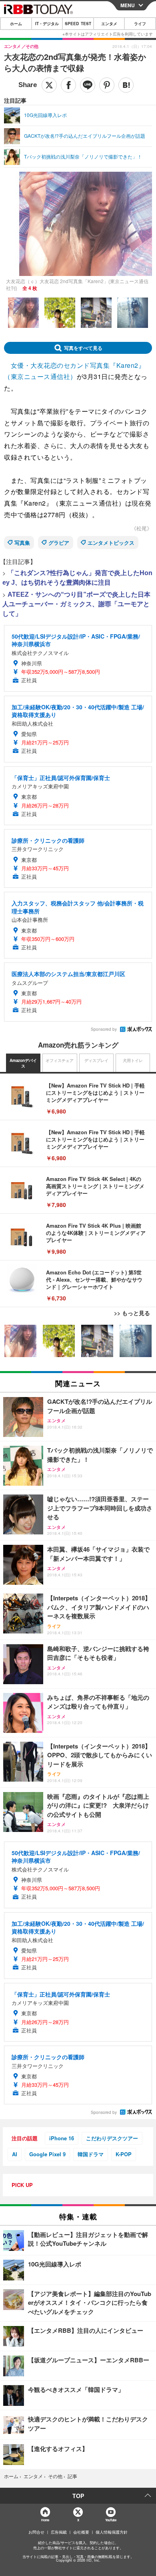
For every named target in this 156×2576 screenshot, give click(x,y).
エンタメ (109, 24)
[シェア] (68, 85)
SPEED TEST (78, 24)
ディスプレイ (96, 1060)
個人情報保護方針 (112, 2532)
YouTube (111, 2520)
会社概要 (81, 2532)
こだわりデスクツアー (112, 2138)
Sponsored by (104, 1029)
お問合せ (36, 2532)
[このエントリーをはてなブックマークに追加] (126, 85)
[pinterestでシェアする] (107, 85)
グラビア (59, 543)
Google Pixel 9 (47, 2154)
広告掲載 (59, 2532)
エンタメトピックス (111, 543)
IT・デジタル (47, 24)
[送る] (88, 85)
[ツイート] (49, 85)
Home (45, 2520)
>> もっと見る (132, 1313)
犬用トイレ (133, 1060)
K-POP (124, 2154)
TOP (78, 2496)
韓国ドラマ (91, 2154)
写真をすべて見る (83, 348)
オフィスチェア (60, 1060)
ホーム (16, 24)
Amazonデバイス (23, 1063)
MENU (128, 5)
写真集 (22, 543)
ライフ (140, 24)
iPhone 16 (62, 2138)
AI (15, 2154)
